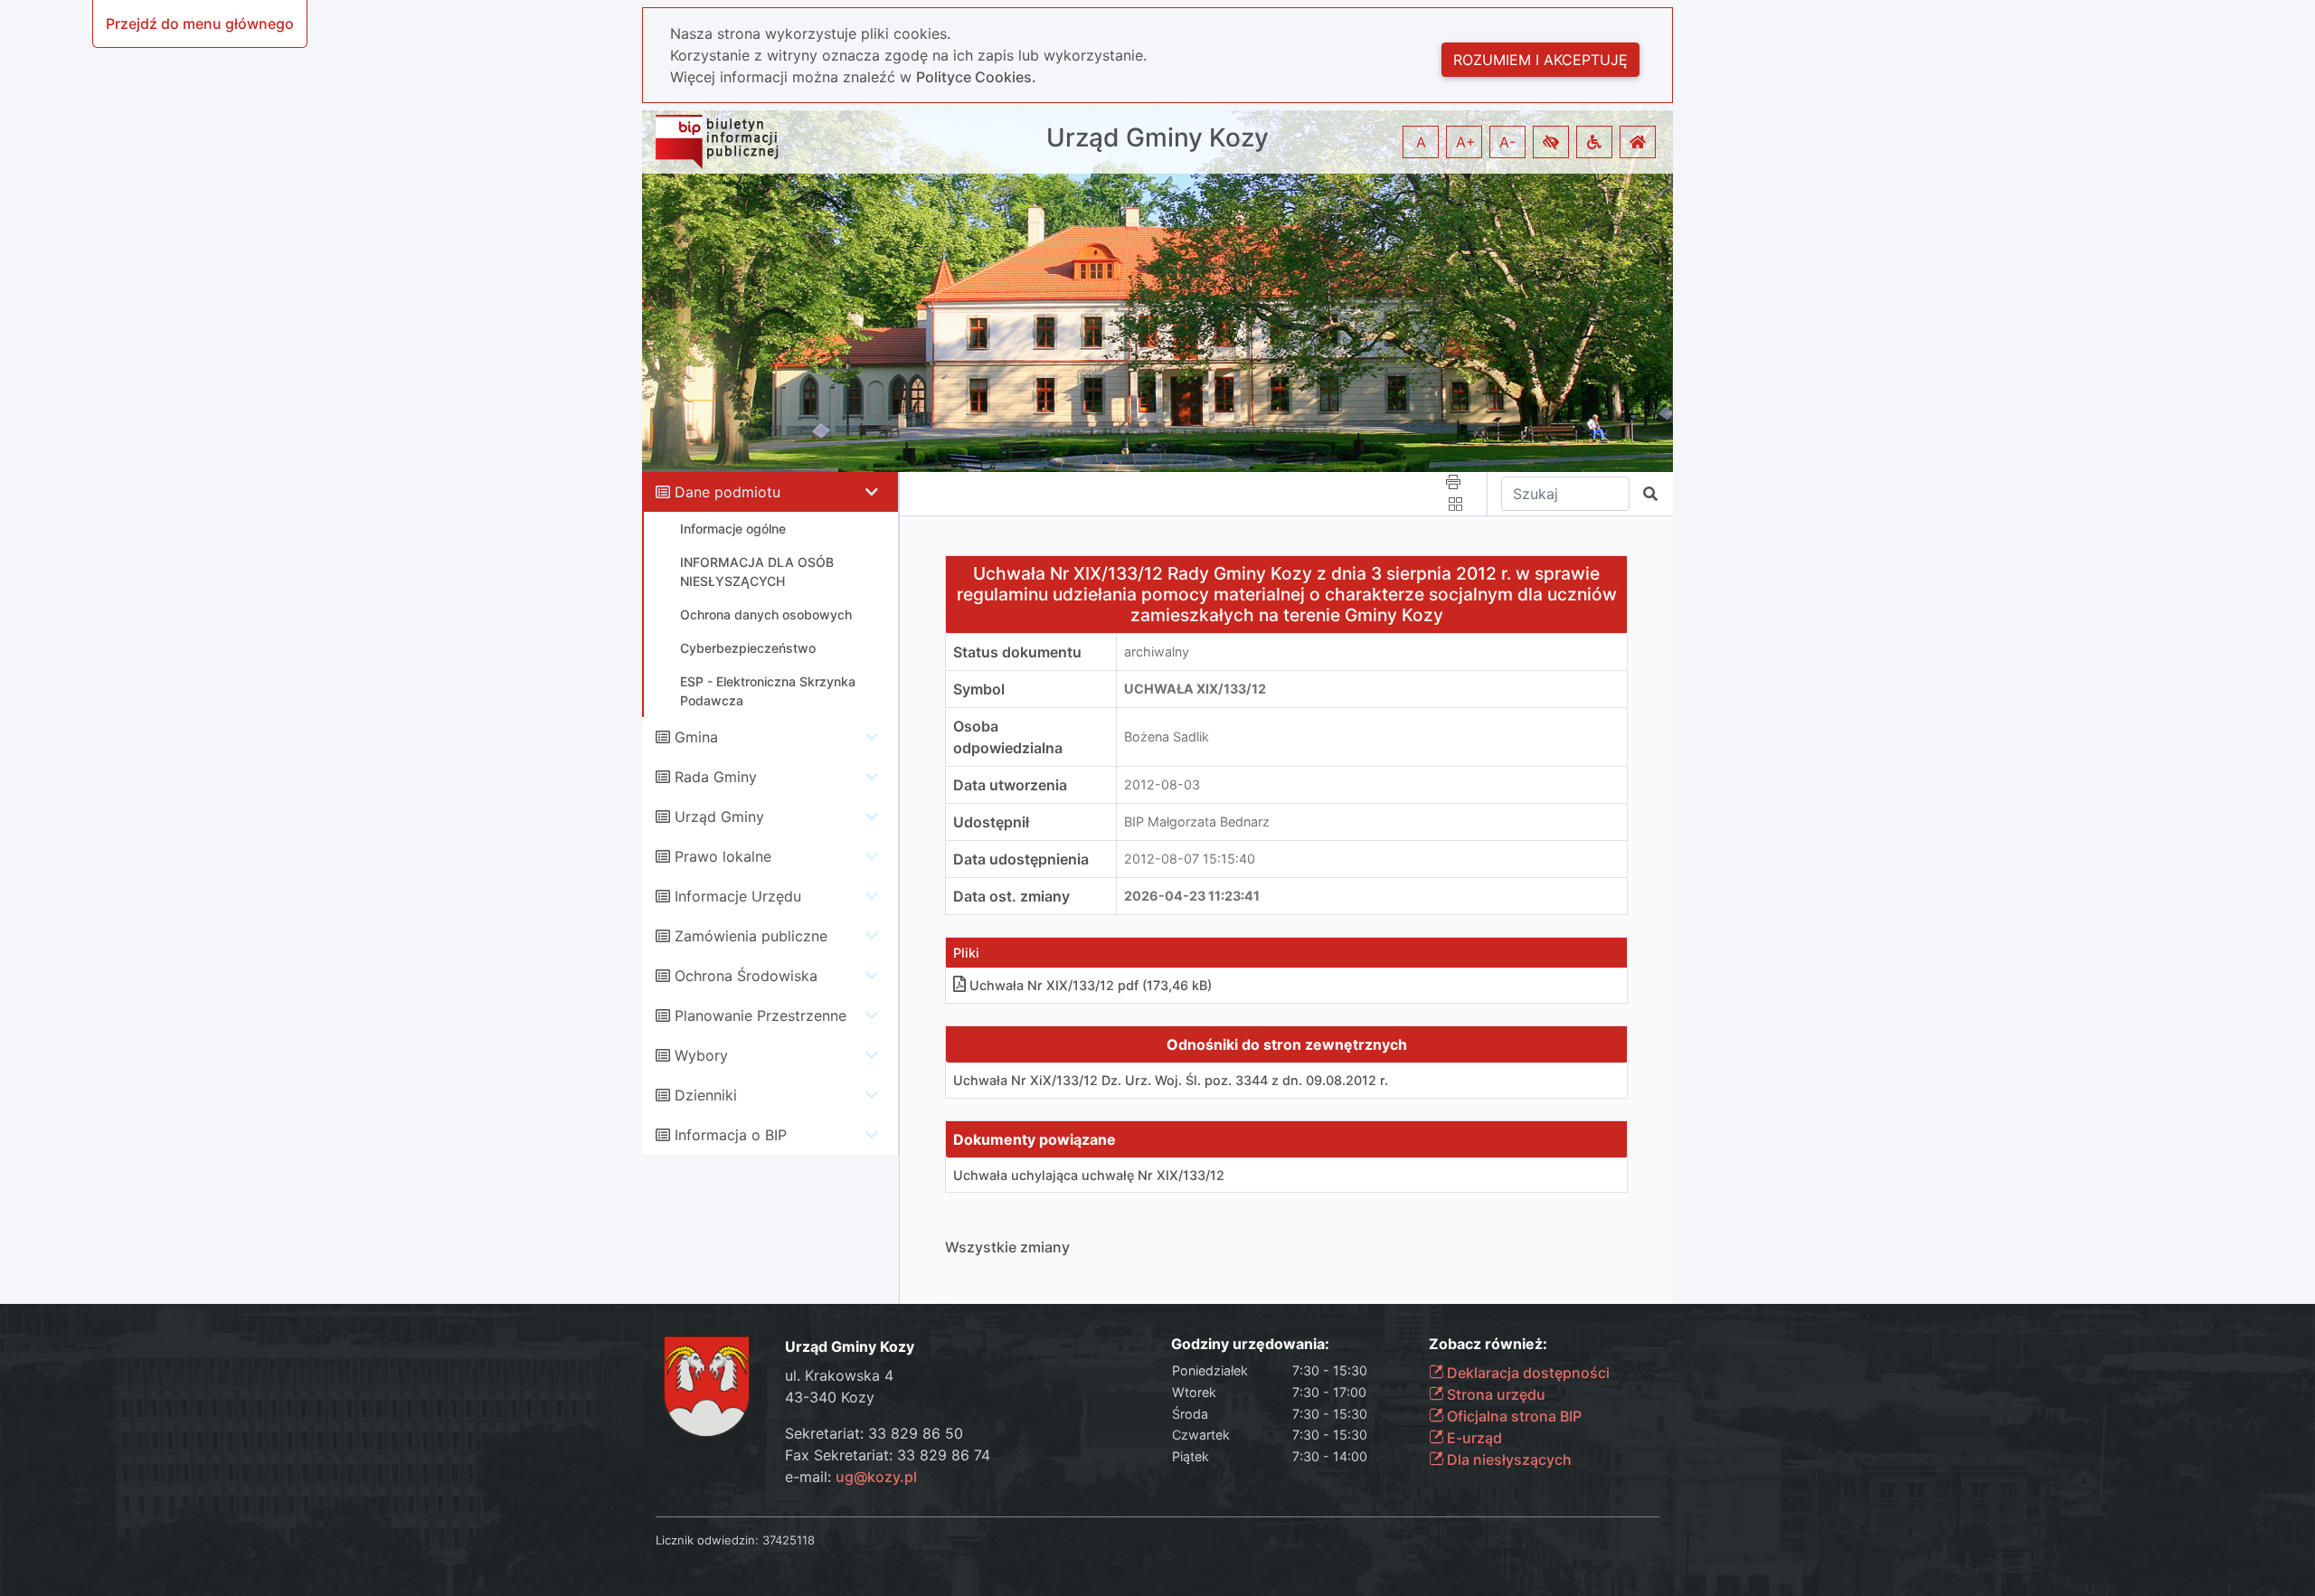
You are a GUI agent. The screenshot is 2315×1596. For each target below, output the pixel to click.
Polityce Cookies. (976, 77)
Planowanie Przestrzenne (761, 1015)
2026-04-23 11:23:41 (1192, 896)
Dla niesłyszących (1507, 1459)
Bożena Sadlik (1167, 737)
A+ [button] (1466, 142)
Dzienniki (706, 1095)
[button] (1551, 142)
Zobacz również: (1488, 1344)
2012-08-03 (1162, 784)
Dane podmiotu (728, 492)
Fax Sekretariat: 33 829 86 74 (888, 1455)
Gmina (696, 737)
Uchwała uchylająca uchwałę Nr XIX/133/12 (1089, 1175)
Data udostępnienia (1021, 859)
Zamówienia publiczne (751, 936)
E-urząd (1473, 1438)
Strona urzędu (1494, 1394)
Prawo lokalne (723, 856)
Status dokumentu (1017, 652)
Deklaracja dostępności (1526, 1373)
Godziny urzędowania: (1250, 1344)
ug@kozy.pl (876, 1477)
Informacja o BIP (731, 1135)
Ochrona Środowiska (746, 976)
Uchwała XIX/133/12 (1195, 689)
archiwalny (1157, 652)
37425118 (789, 1540)
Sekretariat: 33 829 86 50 (874, 1433)
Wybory (701, 1055)
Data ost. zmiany (1011, 896)
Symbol (979, 689)
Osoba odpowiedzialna (1008, 737)
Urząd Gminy (719, 817)
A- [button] (1507, 142)
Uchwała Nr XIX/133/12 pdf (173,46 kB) (1091, 985)
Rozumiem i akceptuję (1540, 60)
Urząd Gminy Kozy (1157, 138)
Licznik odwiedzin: (707, 1540)
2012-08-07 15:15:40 (1190, 859)
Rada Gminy (716, 777)
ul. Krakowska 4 (839, 1375)
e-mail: (851, 1477)
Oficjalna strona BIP (1512, 1416)
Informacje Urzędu (738, 896)
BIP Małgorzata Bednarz (1197, 822)
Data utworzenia (1010, 785)
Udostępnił (991, 822)
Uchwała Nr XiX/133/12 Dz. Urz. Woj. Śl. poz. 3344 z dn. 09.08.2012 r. (1171, 1080)
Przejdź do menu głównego (200, 24)
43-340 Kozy (830, 1397)
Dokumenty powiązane (1035, 1139)
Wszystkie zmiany (1007, 1247)
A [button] (1421, 142)
